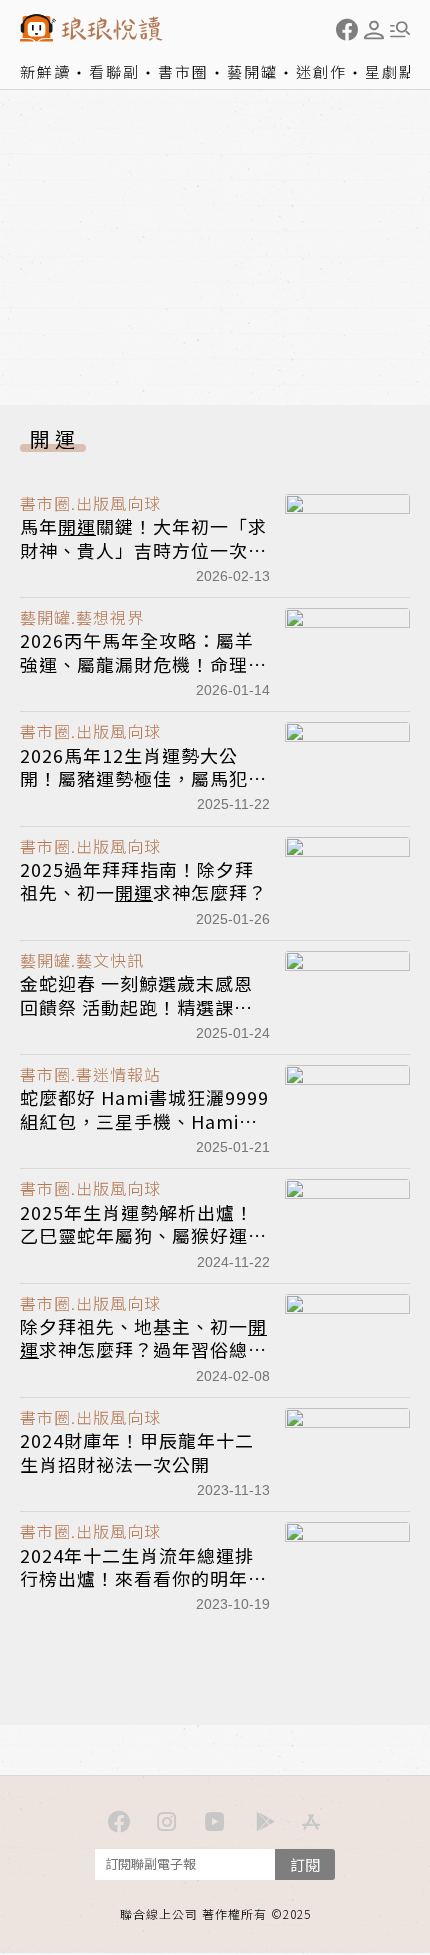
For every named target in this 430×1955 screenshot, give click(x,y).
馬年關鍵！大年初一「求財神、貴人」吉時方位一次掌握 (143, 549)
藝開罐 (252, 71)
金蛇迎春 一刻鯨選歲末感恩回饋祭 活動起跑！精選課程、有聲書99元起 (136, 1006)
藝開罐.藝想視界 (82, 617)
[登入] (374, 30)
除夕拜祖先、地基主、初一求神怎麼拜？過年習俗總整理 (143, 1349)
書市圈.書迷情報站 (90, 1074)
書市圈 (183, 71)
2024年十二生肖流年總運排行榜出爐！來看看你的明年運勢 (143, 1578)
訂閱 (305, 1864)
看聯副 (114, 71)
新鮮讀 (45, 71)
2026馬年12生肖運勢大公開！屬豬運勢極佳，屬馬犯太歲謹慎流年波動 (143, 778)
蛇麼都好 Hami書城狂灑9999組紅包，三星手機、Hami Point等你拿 (144, 1120)
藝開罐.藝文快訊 (82, 960)
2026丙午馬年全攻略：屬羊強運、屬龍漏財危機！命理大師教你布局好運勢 (143, 663)
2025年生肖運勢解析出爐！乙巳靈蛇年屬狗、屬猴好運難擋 (143, 1235)
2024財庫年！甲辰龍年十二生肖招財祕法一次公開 (137, 1451)
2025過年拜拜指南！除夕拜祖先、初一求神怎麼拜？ (143, 880)
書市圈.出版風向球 (90, 503)
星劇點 (390, 71)
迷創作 (321, 71)
